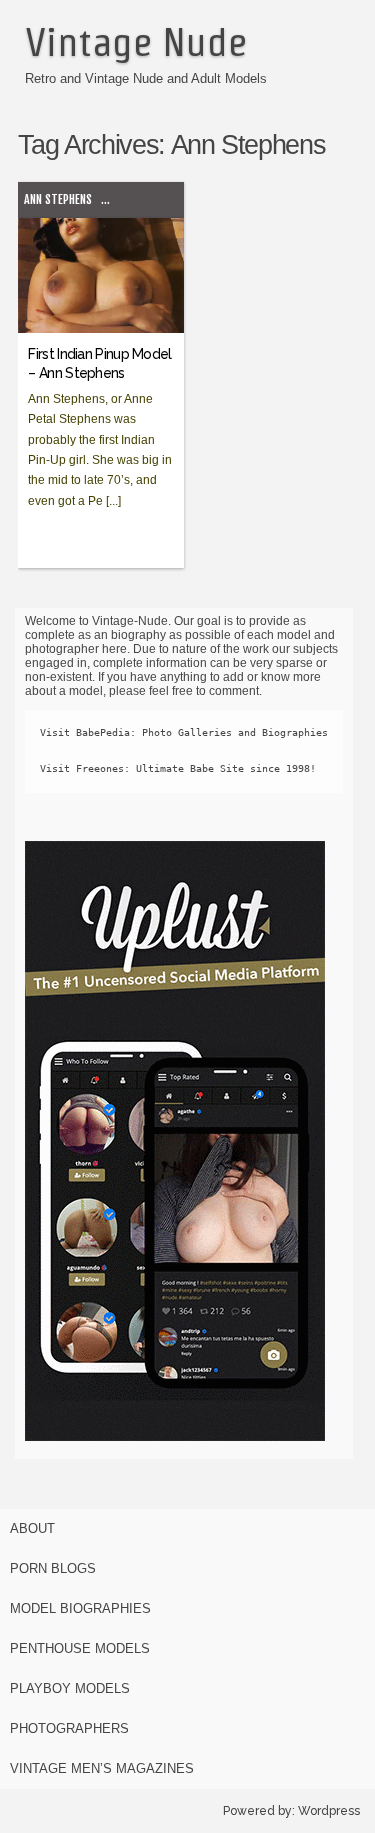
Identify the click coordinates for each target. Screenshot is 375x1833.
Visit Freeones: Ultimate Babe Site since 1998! (178, 768)
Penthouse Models (80, 1648)
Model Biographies (80, 1608)
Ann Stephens (58, 199)
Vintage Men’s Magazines (102, 1768)
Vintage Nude (136, 42)
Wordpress (329, 1811)
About (32, 1528)
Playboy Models (70, 1688)
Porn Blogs (53, 1568)
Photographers (69, 1728)
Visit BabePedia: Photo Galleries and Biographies (184, 732)
